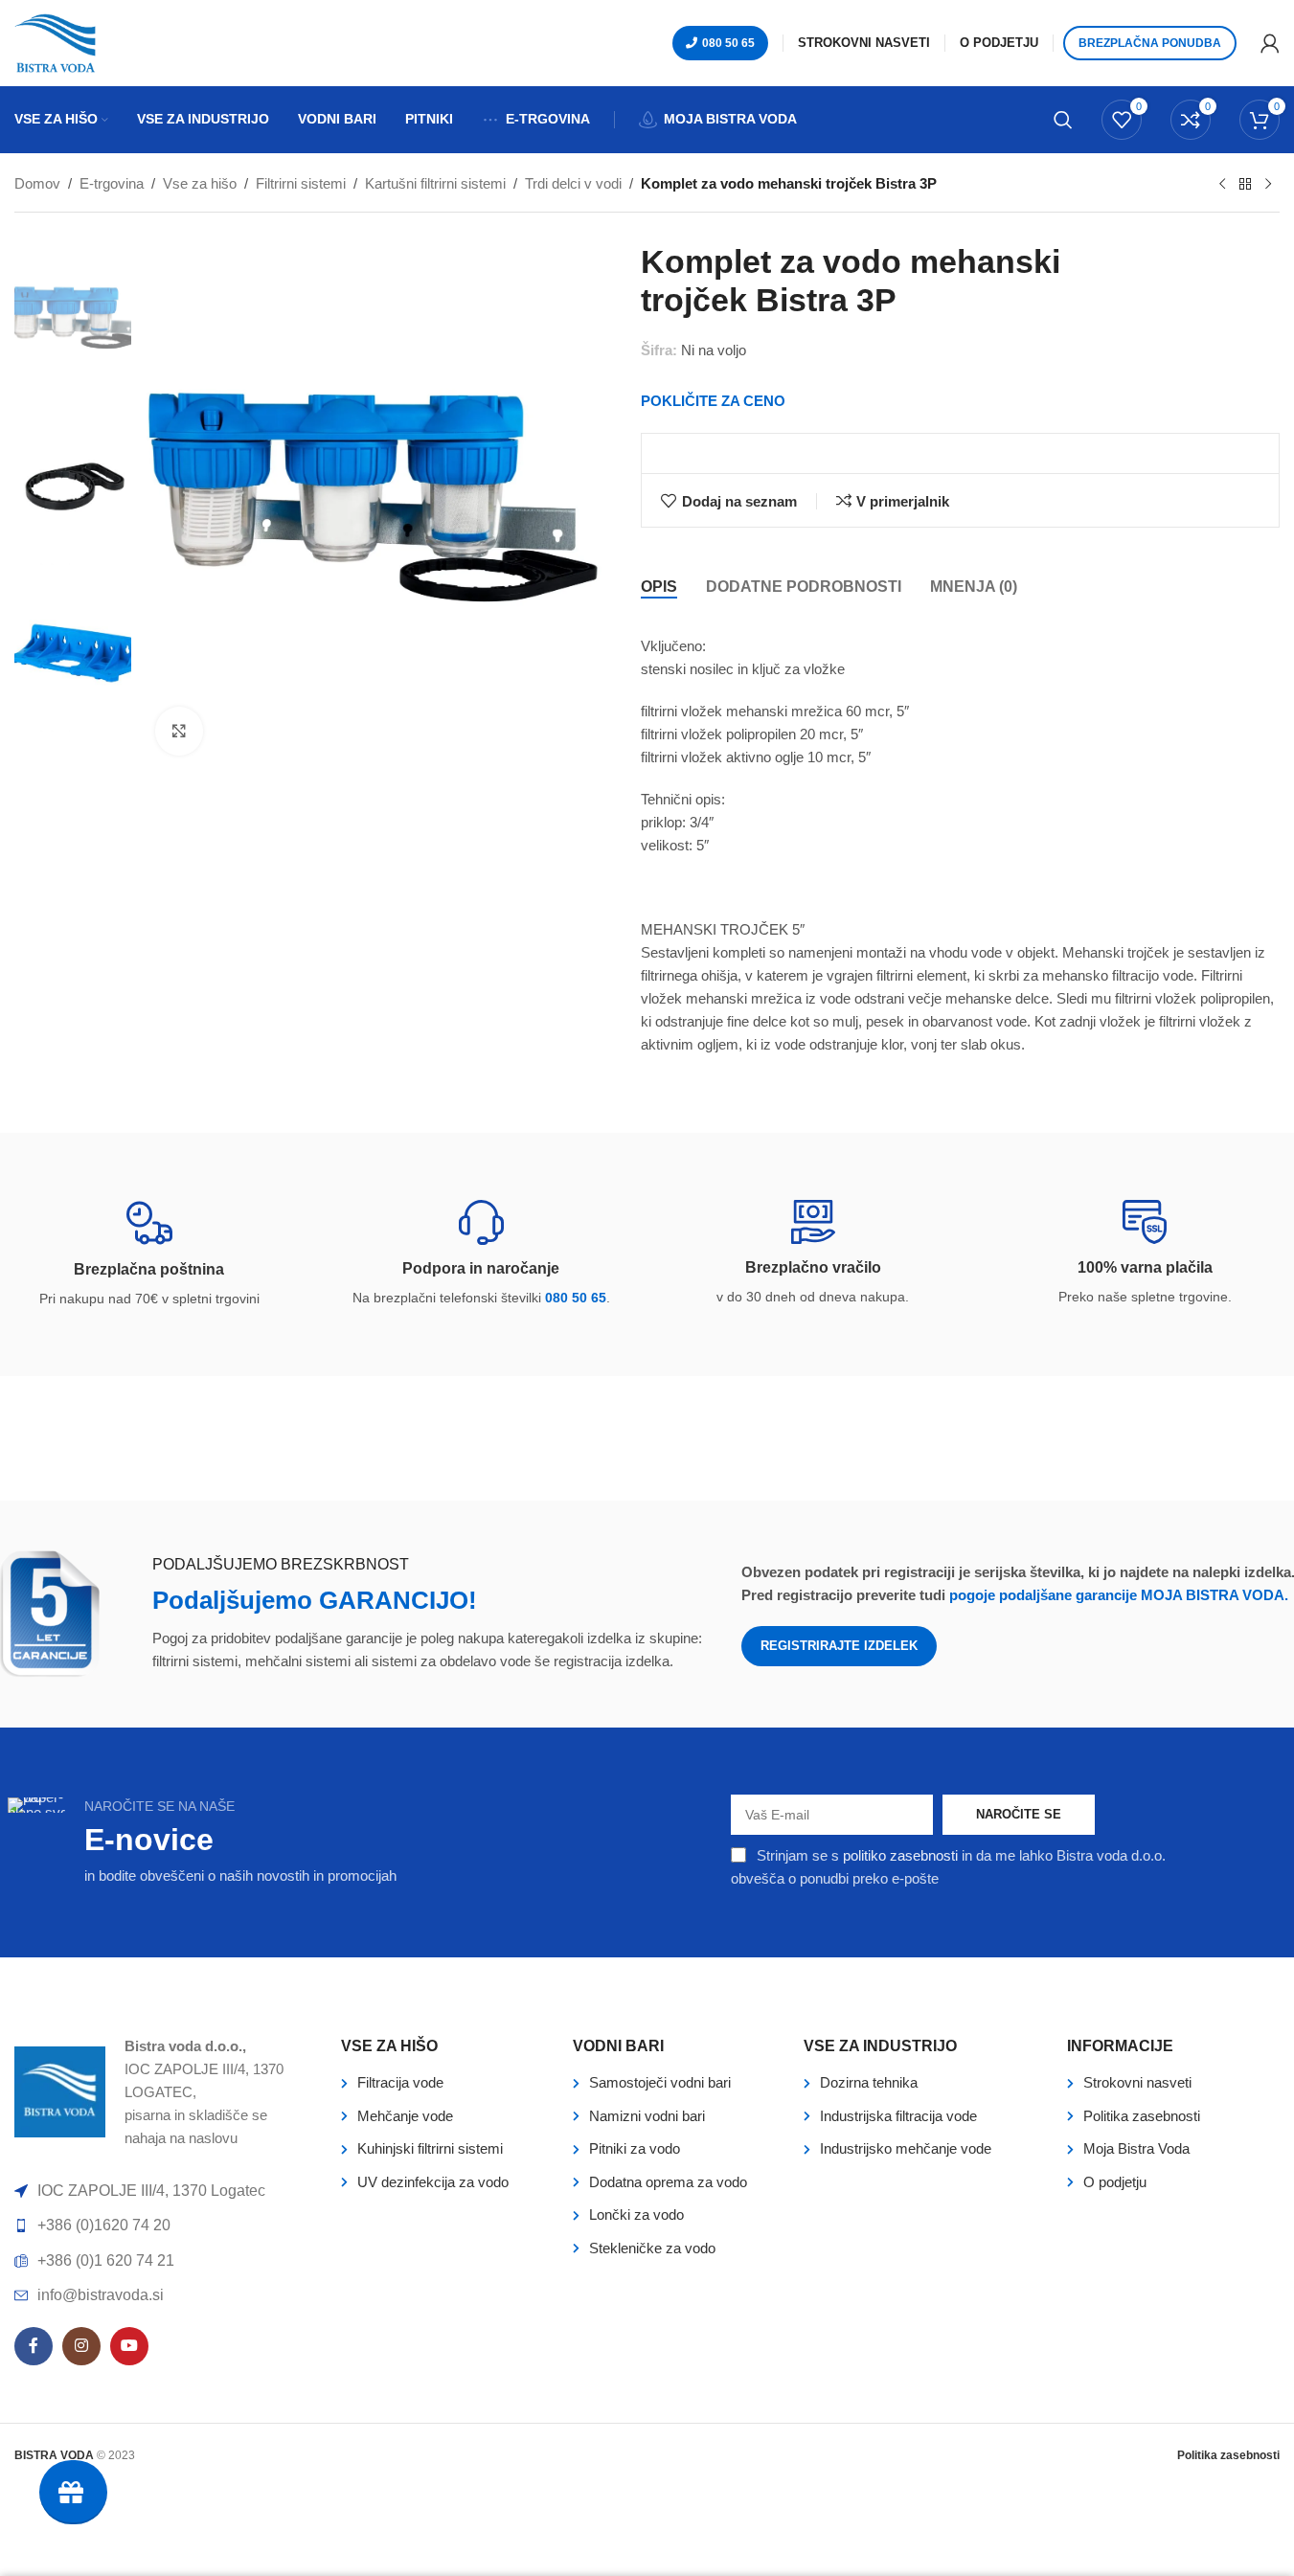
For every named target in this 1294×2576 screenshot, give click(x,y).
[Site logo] (55, 42)
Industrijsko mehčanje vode (906, 2148)
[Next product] (1268, 185)
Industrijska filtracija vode (898, 2116)
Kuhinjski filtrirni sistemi (430, 2148)
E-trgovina (112, 183)
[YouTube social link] (129, 2346)
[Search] (1063, 120)
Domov (37, 183)
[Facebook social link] (34, 2346)
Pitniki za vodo (635, 2148)
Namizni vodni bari (647, 2116)
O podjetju (1115, 2182)
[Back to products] (1245, 185)
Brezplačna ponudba (1150, 43)
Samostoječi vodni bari (660, 2082)
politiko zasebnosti (900, 1855)
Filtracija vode (400, 2082)
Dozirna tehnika (869, 2082)
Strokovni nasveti (1137, 2082)
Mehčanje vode (405, 2116)
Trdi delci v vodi (573, 183)
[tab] (659, 586)
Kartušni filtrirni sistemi (435, 183)
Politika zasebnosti (1142, 2116)
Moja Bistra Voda (1136, 2148)
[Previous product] (1222, 185)
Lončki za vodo (636, 2214)
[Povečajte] (179, 731)
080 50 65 (728, 43)
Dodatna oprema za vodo (668, 2182)
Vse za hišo (200, 183)
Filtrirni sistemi (301, 183)
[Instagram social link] (81, 2346)
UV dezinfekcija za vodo (433, 2182)
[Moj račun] (1270, 43)
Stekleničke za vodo (652, 2248)
